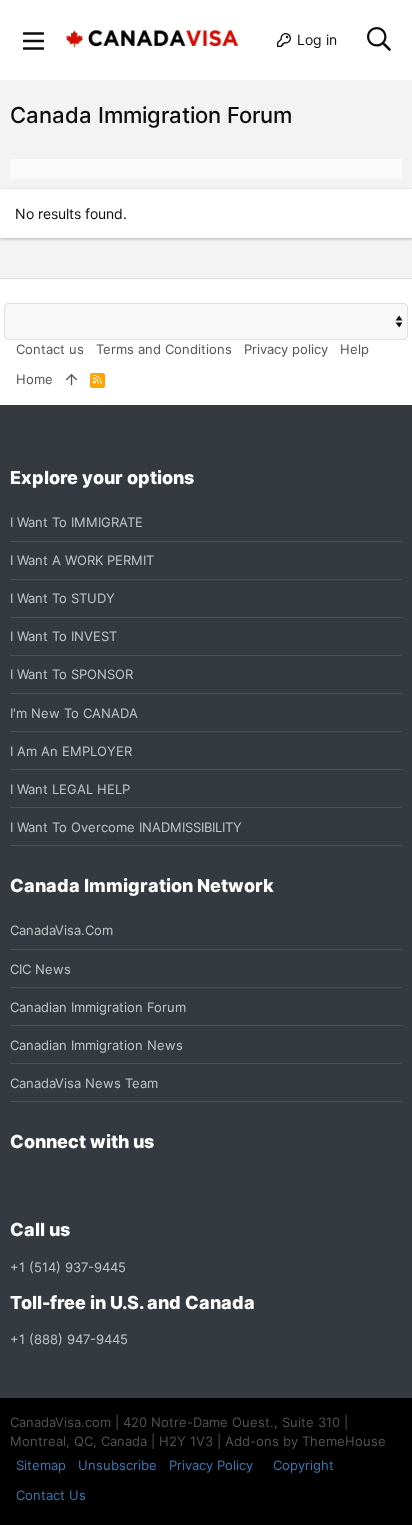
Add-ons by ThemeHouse (305, 1441)
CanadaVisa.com (61, 930)
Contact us (50, 349)
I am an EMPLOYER (71, 751)
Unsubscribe (117, 1465)
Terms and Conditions (164, 349)
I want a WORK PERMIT (82, 560)
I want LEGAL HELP (70, 789)
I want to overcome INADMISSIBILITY (126, 827)
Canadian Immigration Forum (98, 1007)
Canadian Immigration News (96, 1045)
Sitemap (41, 1465)
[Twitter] (130, 1186)
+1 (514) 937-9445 (68, 1267)
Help (354, 349)
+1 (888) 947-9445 (69, 1339)
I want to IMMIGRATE (76, 522)
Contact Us (51, 1495)
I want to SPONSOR (71, 674)
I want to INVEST (63, 636)
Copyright (303, 1465)
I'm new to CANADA (74, 713)
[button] (34, 40)
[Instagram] (58, 1186)
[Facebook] (22, 1186)
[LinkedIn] (94, 1186)
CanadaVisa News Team (84, 1083)
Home (34, 379)
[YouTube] (166, 1186)
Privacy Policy (211, 1465)
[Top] (71, 379)
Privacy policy (286, 349)
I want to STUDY (62, 598)
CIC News (40, 969)
